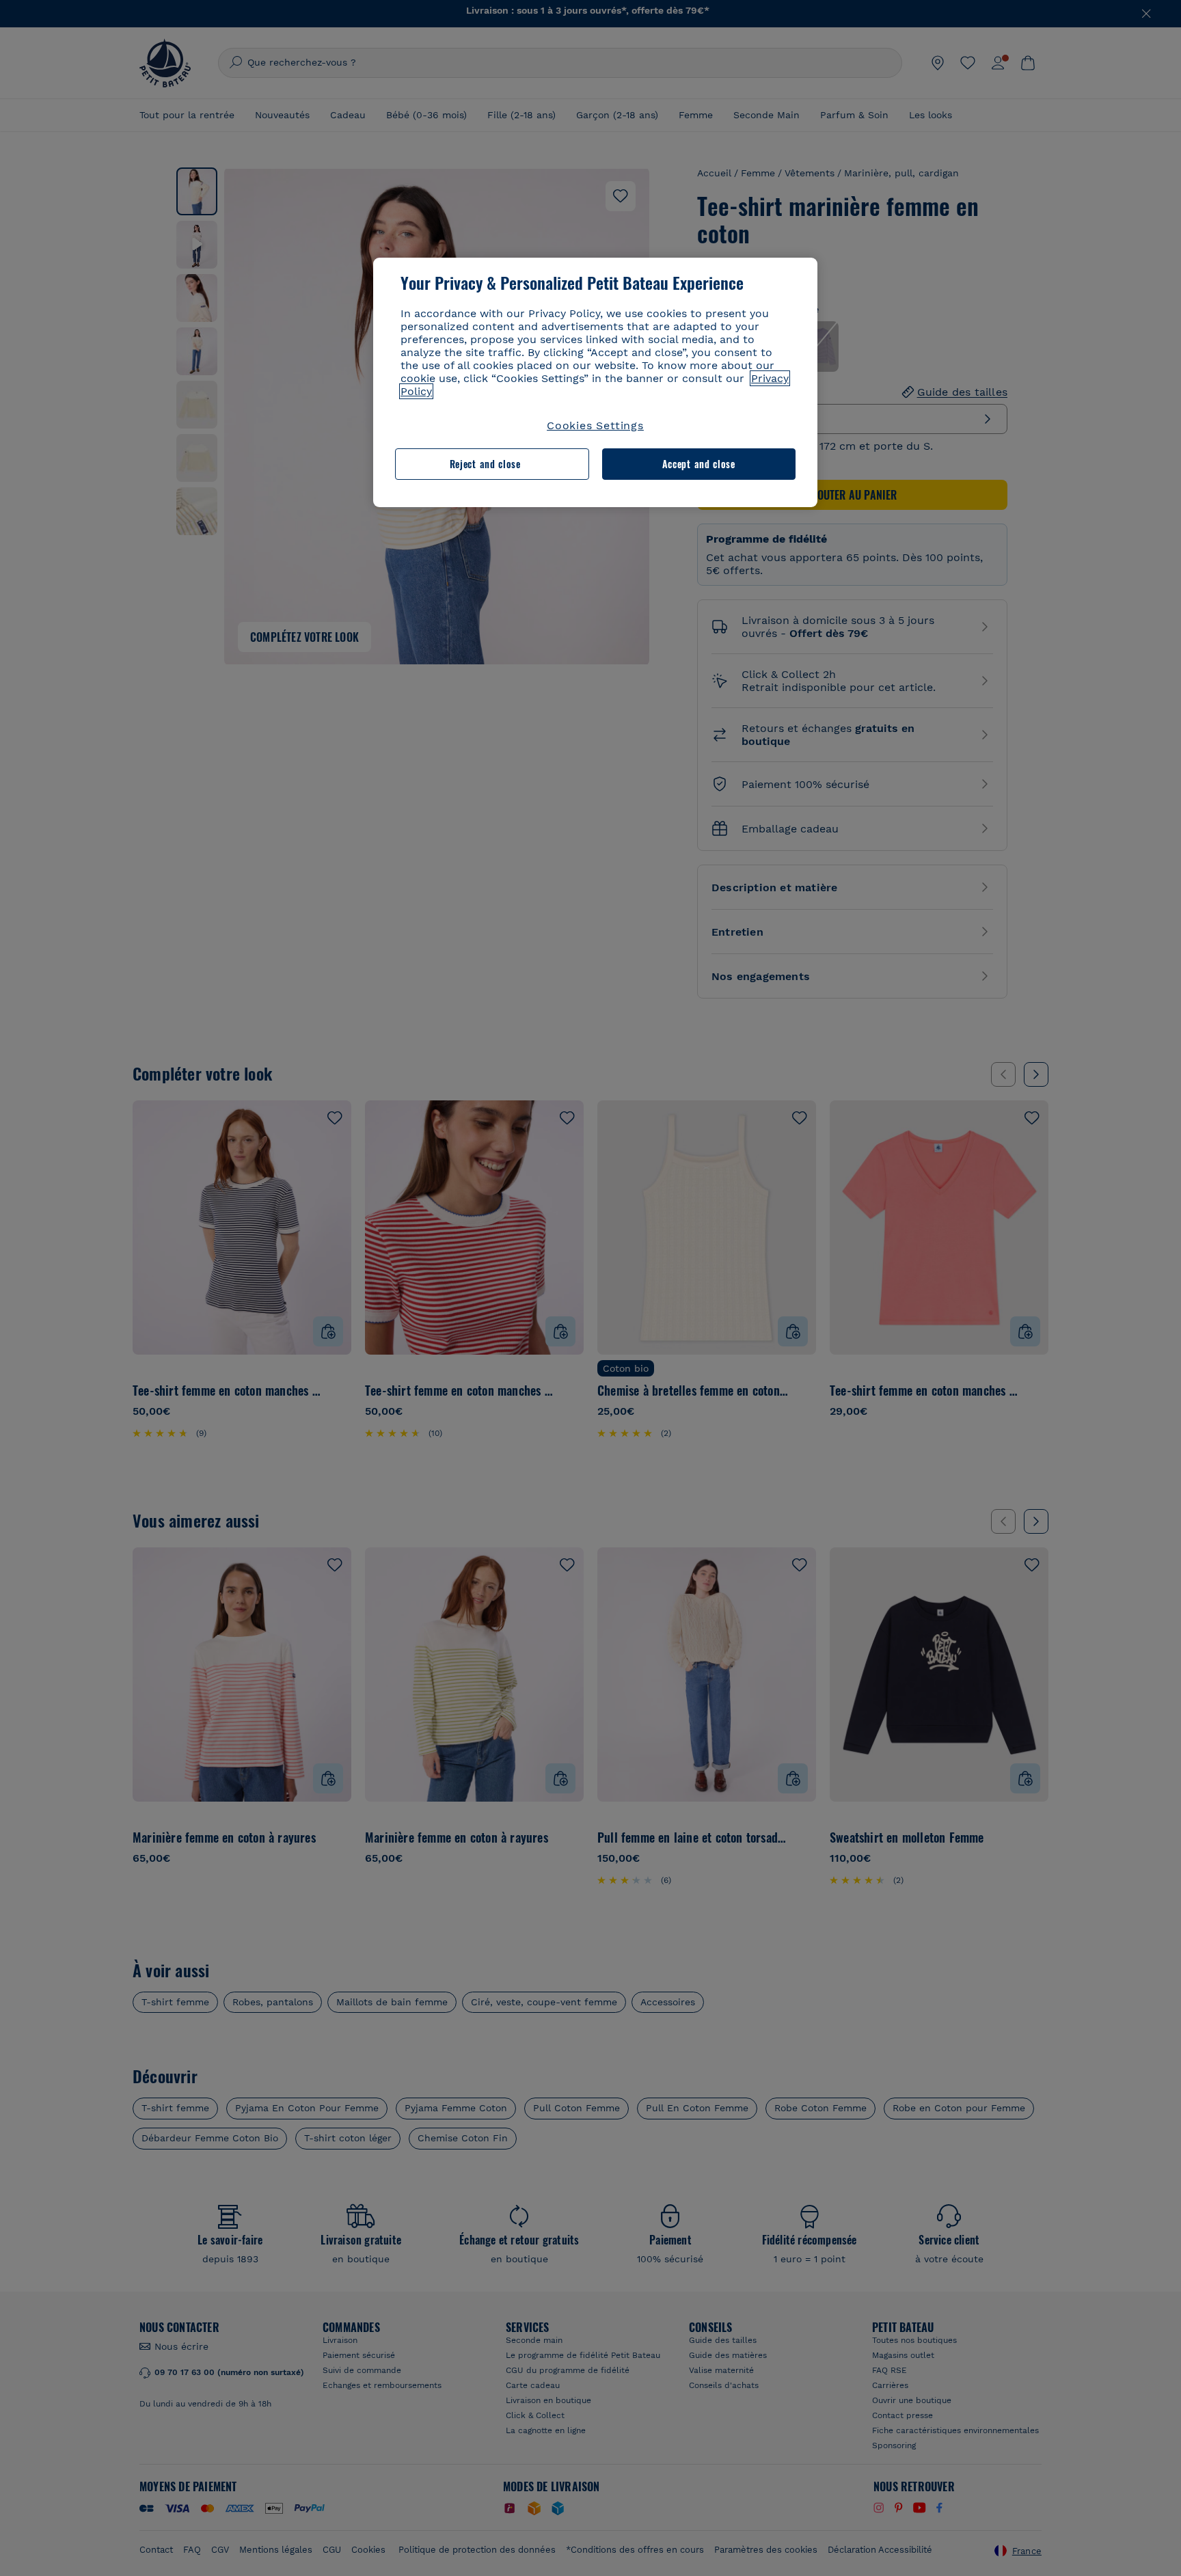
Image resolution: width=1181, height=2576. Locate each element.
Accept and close (699, 464)
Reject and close (485, 464)
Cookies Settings (595, 425)
